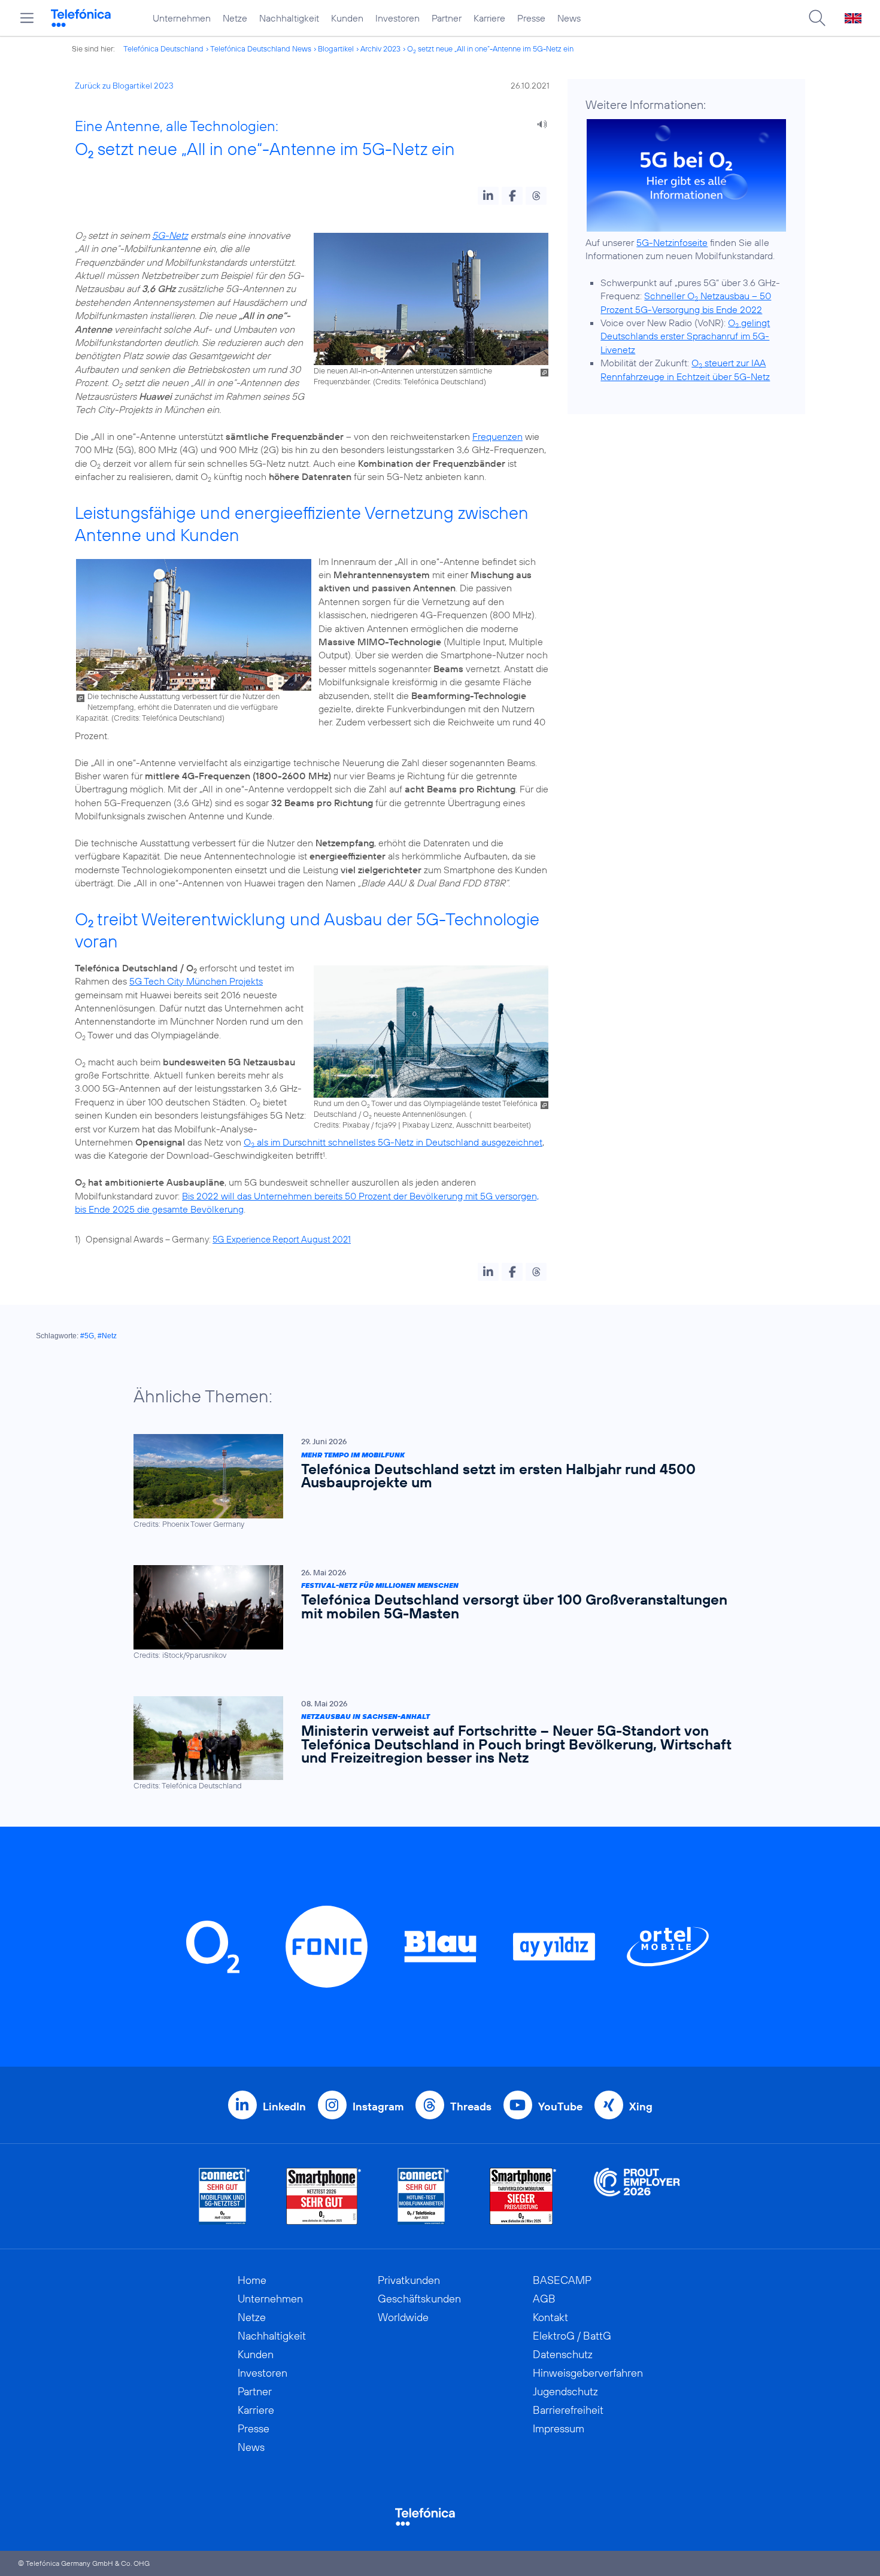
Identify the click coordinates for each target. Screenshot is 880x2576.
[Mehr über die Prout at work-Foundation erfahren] (637, 2196)
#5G (87, 1336)
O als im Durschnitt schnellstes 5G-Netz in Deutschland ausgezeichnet (393, 1142)
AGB (544, 2299)
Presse (531, 18)
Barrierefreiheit (568, 2410)
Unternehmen (182, 18)
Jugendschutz (565, 2391)
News (569, 18)
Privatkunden (409, 2280)
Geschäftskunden (419, 2299)
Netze (235, 18)
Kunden (347, 18)
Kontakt (550, 2317)
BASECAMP (562, 2280)
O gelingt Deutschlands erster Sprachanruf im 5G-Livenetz (685, 336)
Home (252, 2280)
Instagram (378, 2106)
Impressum (559, 2428)
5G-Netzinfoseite (672, 242)
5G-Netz (170, 235)
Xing (641, 2106)
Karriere (489, 18)
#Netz (107, 1336)
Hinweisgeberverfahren (588, 2373)
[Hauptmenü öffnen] (27, 18)
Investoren (397, 18)
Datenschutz (563, 2354)
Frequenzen (497, 436)
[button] (488, 196)
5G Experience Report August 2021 (282, 1239)
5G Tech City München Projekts (196, 981)
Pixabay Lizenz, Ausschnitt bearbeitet (465, 1125)
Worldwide (403, 2317)
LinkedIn (284, 2106)
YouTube (560, 2106)
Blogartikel (336, 48)
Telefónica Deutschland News (261, 48)
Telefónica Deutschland (163, 48)
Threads (471, 2106)
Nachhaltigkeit (289, 18)
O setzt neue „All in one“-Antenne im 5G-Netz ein (490, 48)
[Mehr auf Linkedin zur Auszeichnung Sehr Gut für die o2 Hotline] (424, 2196)
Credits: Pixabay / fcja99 (355, 1125)
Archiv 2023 (380, 48)
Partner (447, 18)
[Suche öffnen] (817, 18)
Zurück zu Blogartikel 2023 (124, 86)
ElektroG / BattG (572, 2336)
